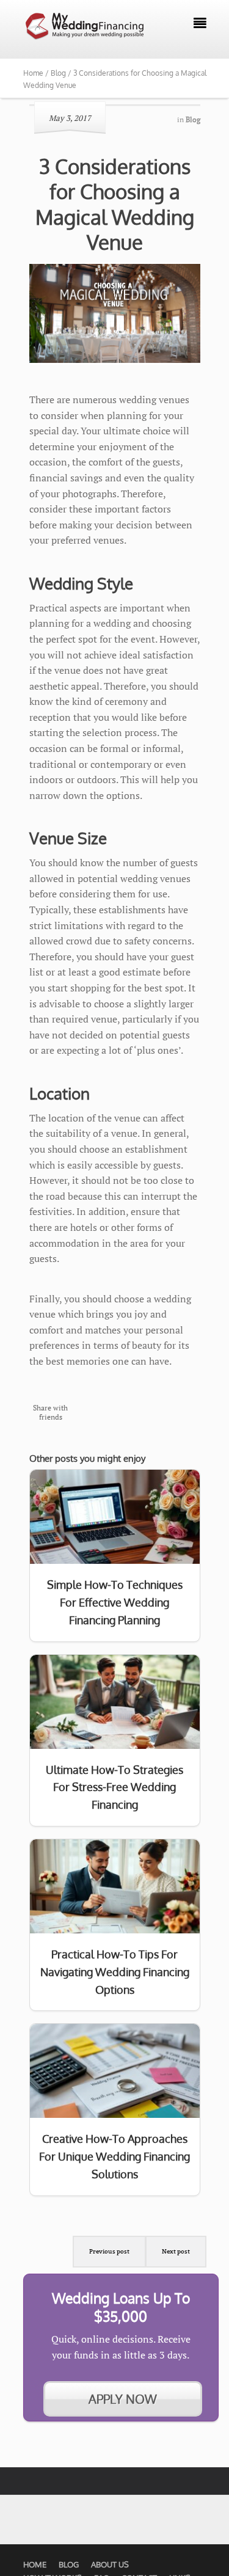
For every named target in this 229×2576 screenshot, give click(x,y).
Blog (69, 2564)
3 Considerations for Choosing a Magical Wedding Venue (115, 204)
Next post (176, 2251)
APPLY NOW (123, 2399)
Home (35, 2564)
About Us (110, 2564)
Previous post (109, 2251)
